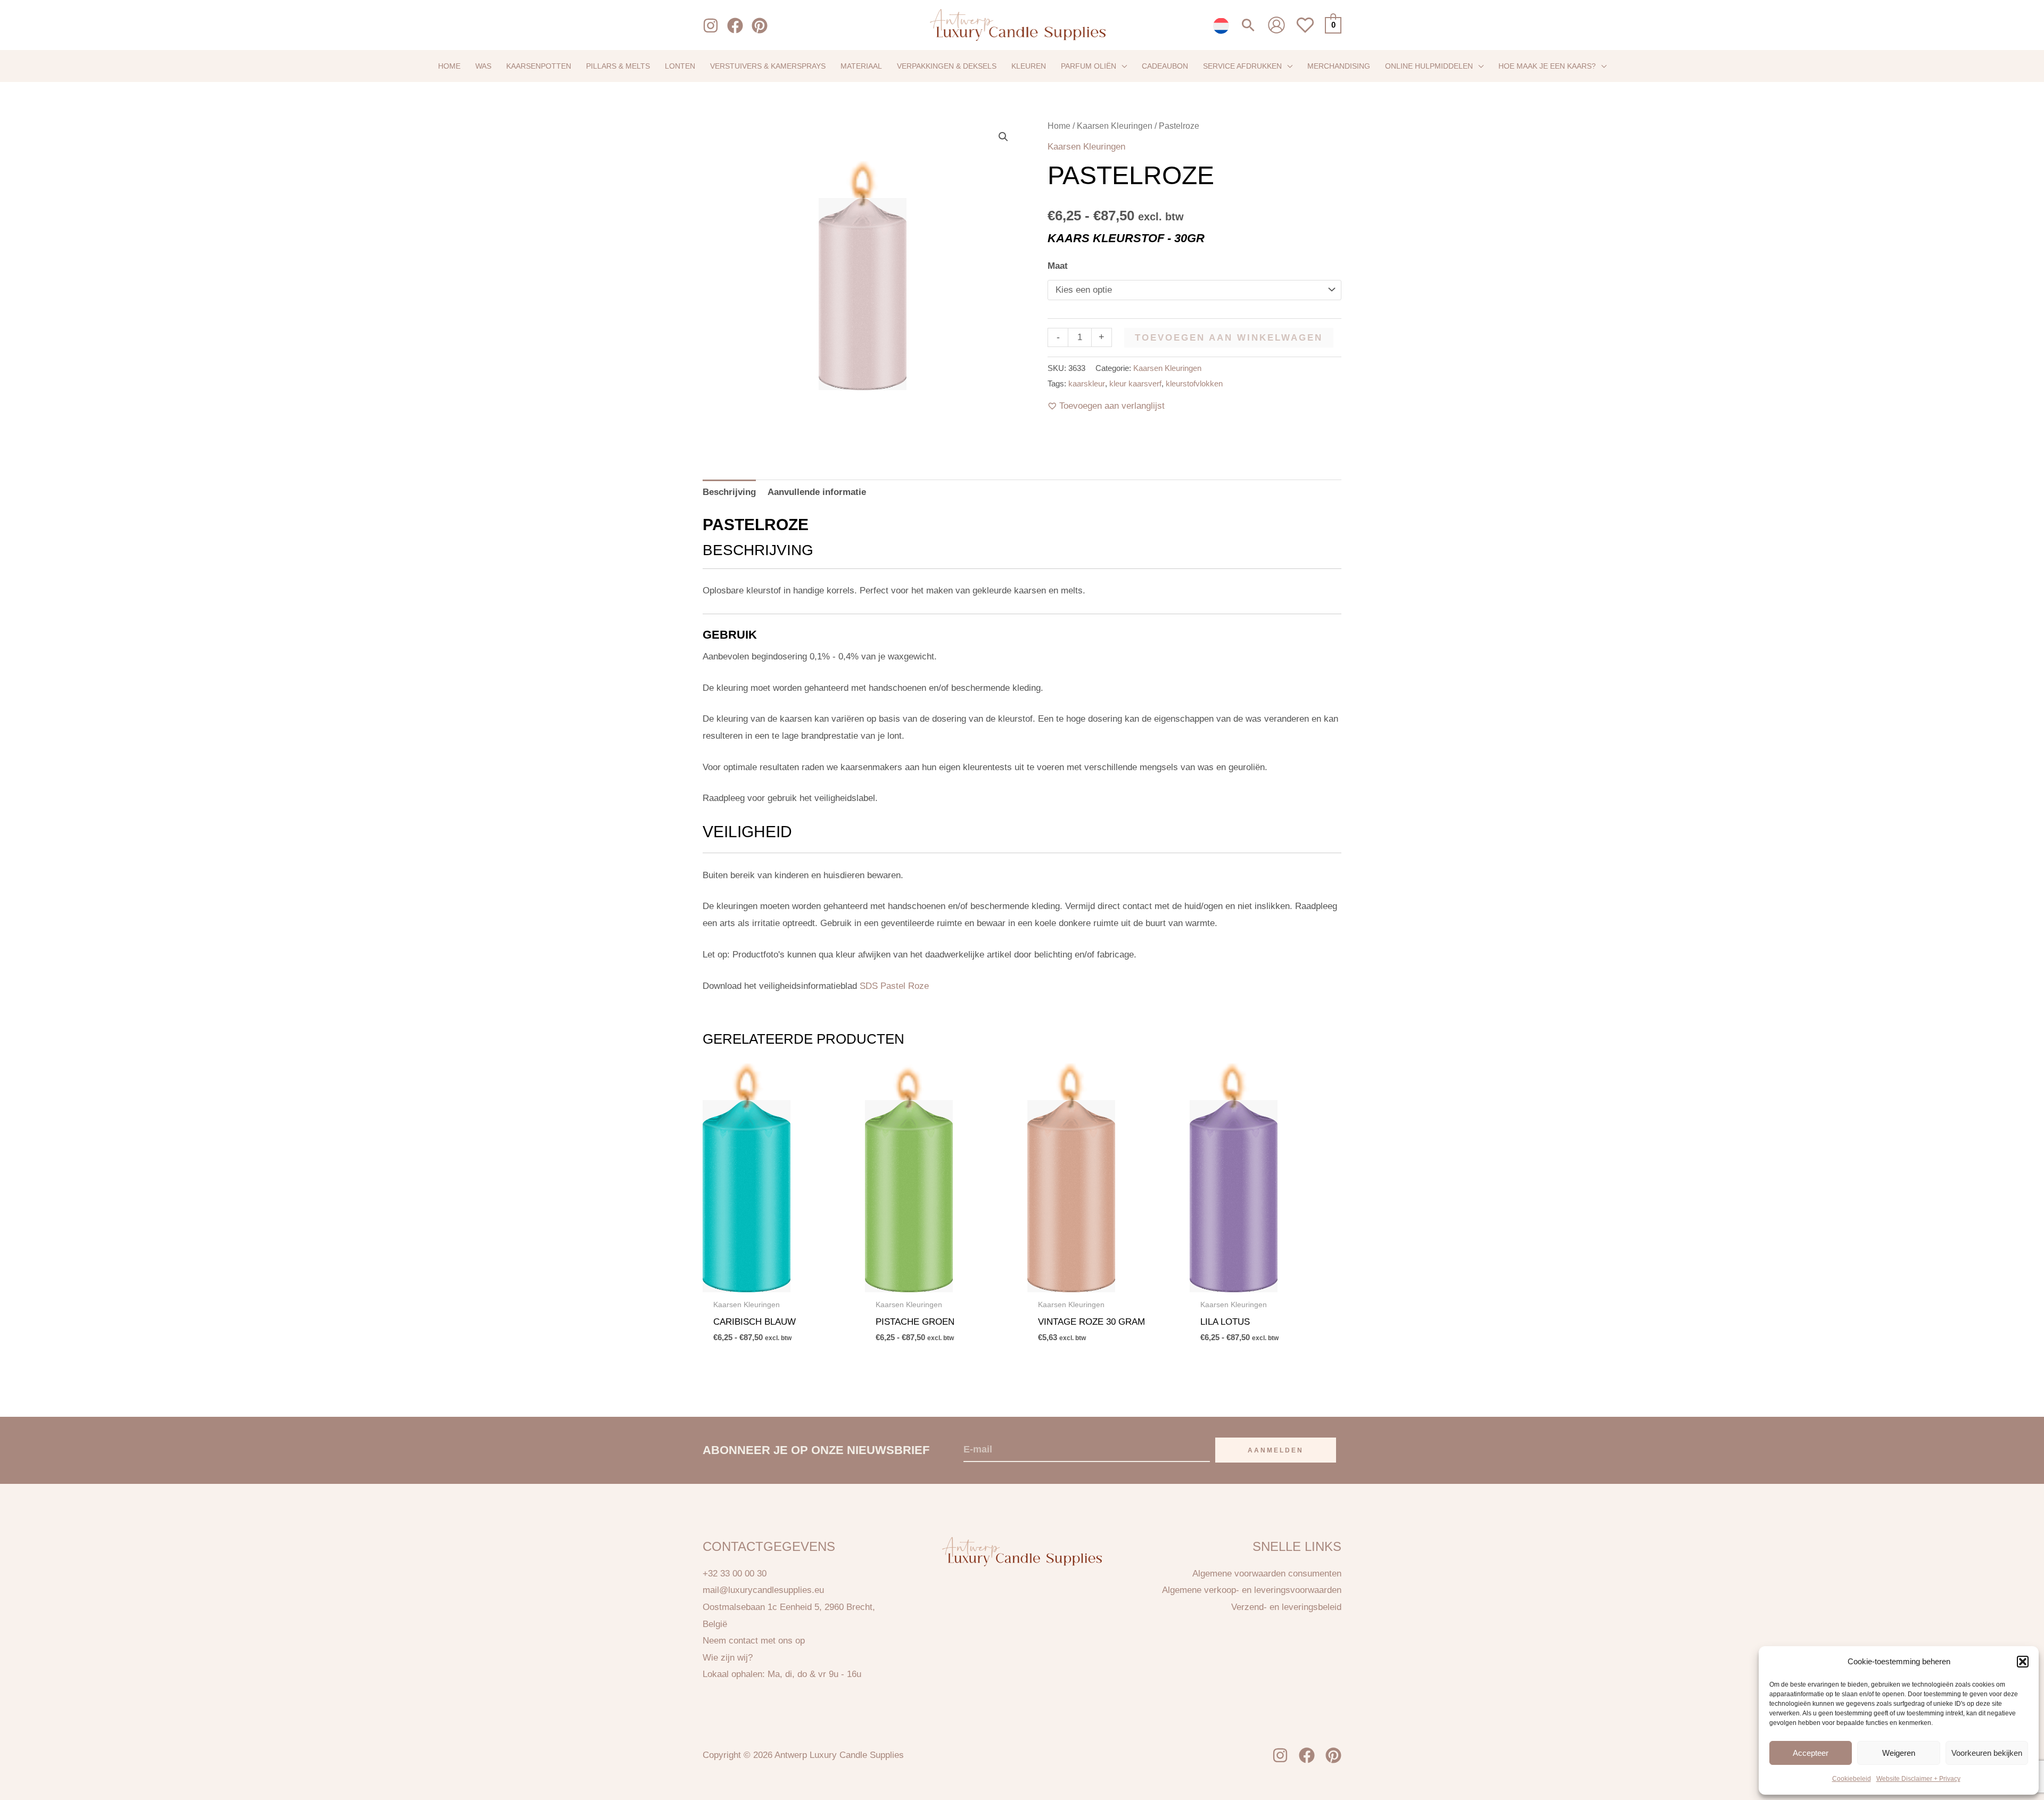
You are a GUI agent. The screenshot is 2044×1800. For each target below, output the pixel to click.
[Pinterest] (760, 26)
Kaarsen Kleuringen (1115, 126)
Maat (1058, 266)
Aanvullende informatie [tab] (817, 492)
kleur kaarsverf (1135, 383)
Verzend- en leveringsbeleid (1286, 1607)
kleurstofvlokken (1194, 383)
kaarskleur (1087, 383)
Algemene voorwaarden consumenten (1267, 1574)
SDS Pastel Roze (894, 986)
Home (1059, 126)
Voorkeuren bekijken (1987, 1752)
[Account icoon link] (1276, 25)
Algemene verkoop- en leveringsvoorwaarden (1252, 1590)
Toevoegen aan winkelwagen (1229, 338)
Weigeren (1899, 1752)
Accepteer (1811, 1752)
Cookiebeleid (1852, 1779)
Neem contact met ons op (754, 1641)
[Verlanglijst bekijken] (1305, 31)
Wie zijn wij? (728, 1658)
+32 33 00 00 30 (735, 1574)
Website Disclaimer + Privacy (1918, 1779)
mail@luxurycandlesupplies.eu (763, 1590)
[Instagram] (711, 26)
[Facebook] (735, 26)
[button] (2023, 1662)
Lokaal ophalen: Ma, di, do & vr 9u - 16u (782, 1674)
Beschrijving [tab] (729, 492)
